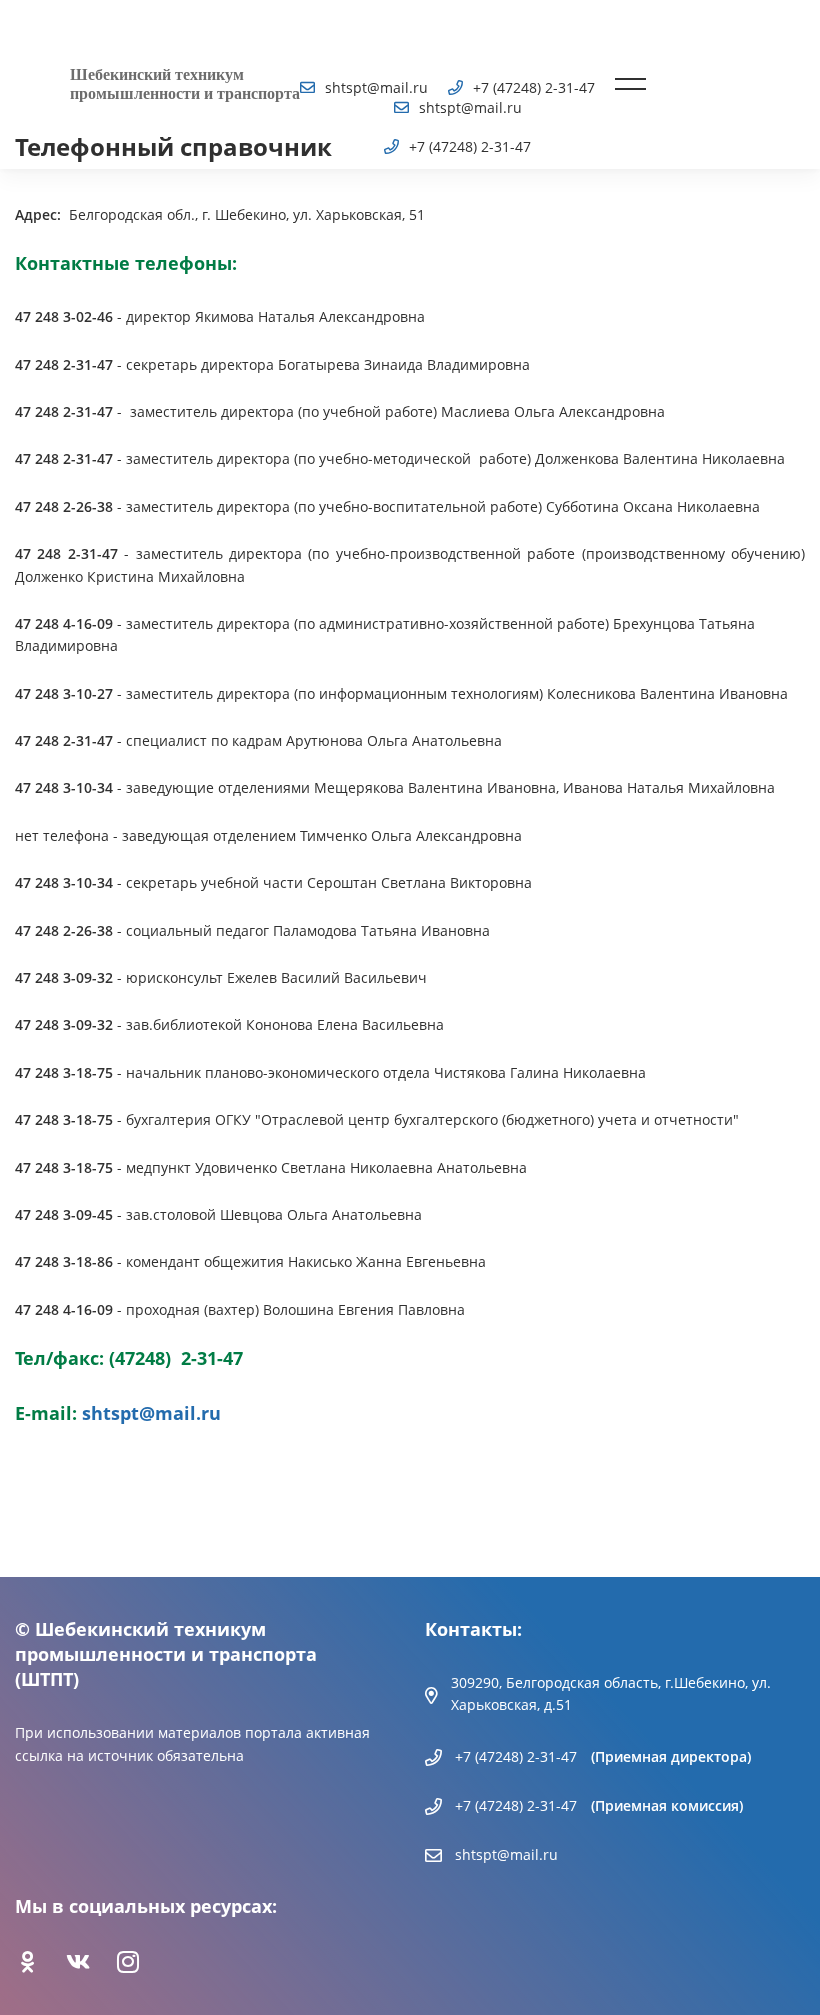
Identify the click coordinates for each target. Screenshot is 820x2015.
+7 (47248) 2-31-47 (516, 1756)
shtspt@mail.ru (151, 1413)
